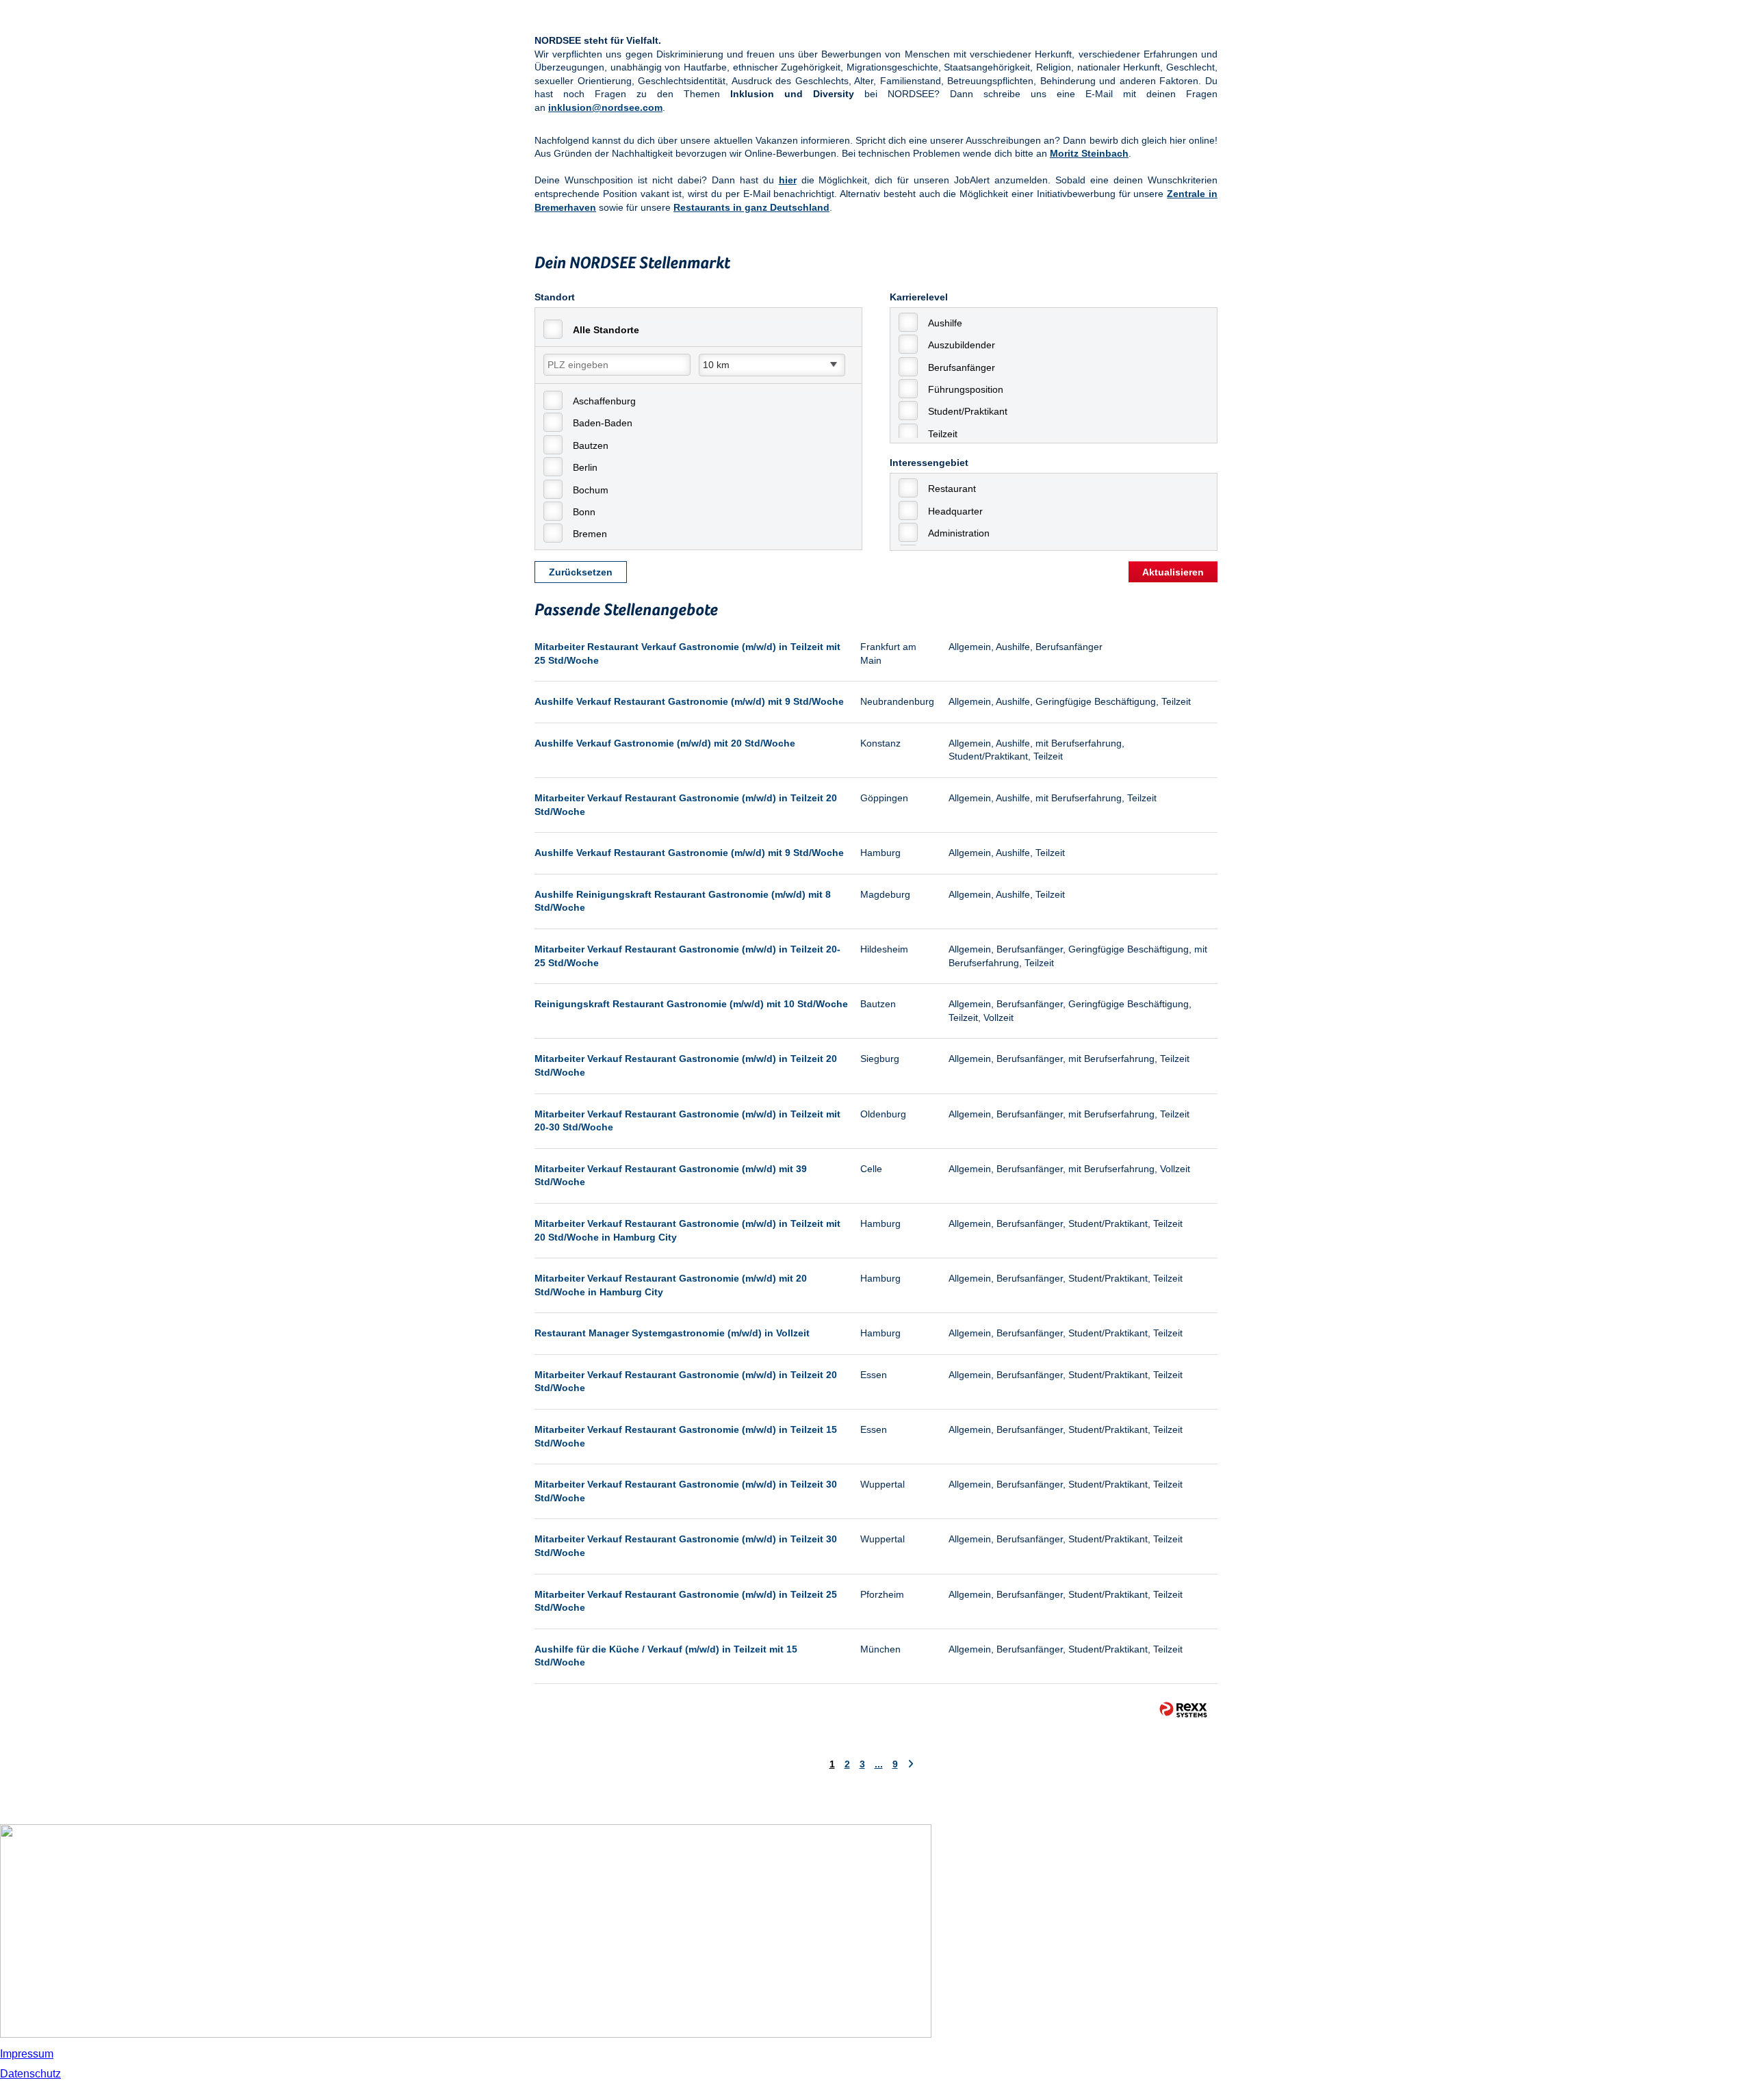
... (879, 1764)
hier (788, 180)
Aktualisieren (1173, 572)
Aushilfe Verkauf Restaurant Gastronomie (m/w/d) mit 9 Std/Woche (689, 701)
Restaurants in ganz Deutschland (751, 207)
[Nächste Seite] (911, 1764)
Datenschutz (30, 2074)
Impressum (27, 2054)
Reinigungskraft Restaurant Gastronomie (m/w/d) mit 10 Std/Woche (691, 1004)
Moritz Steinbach (1089, 153)
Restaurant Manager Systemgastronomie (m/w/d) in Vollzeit (672, 1333)
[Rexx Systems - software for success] (1183, 1710)
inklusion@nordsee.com (605, 107)
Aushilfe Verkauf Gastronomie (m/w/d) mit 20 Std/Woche (665, 743)
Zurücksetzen (581, 572)
